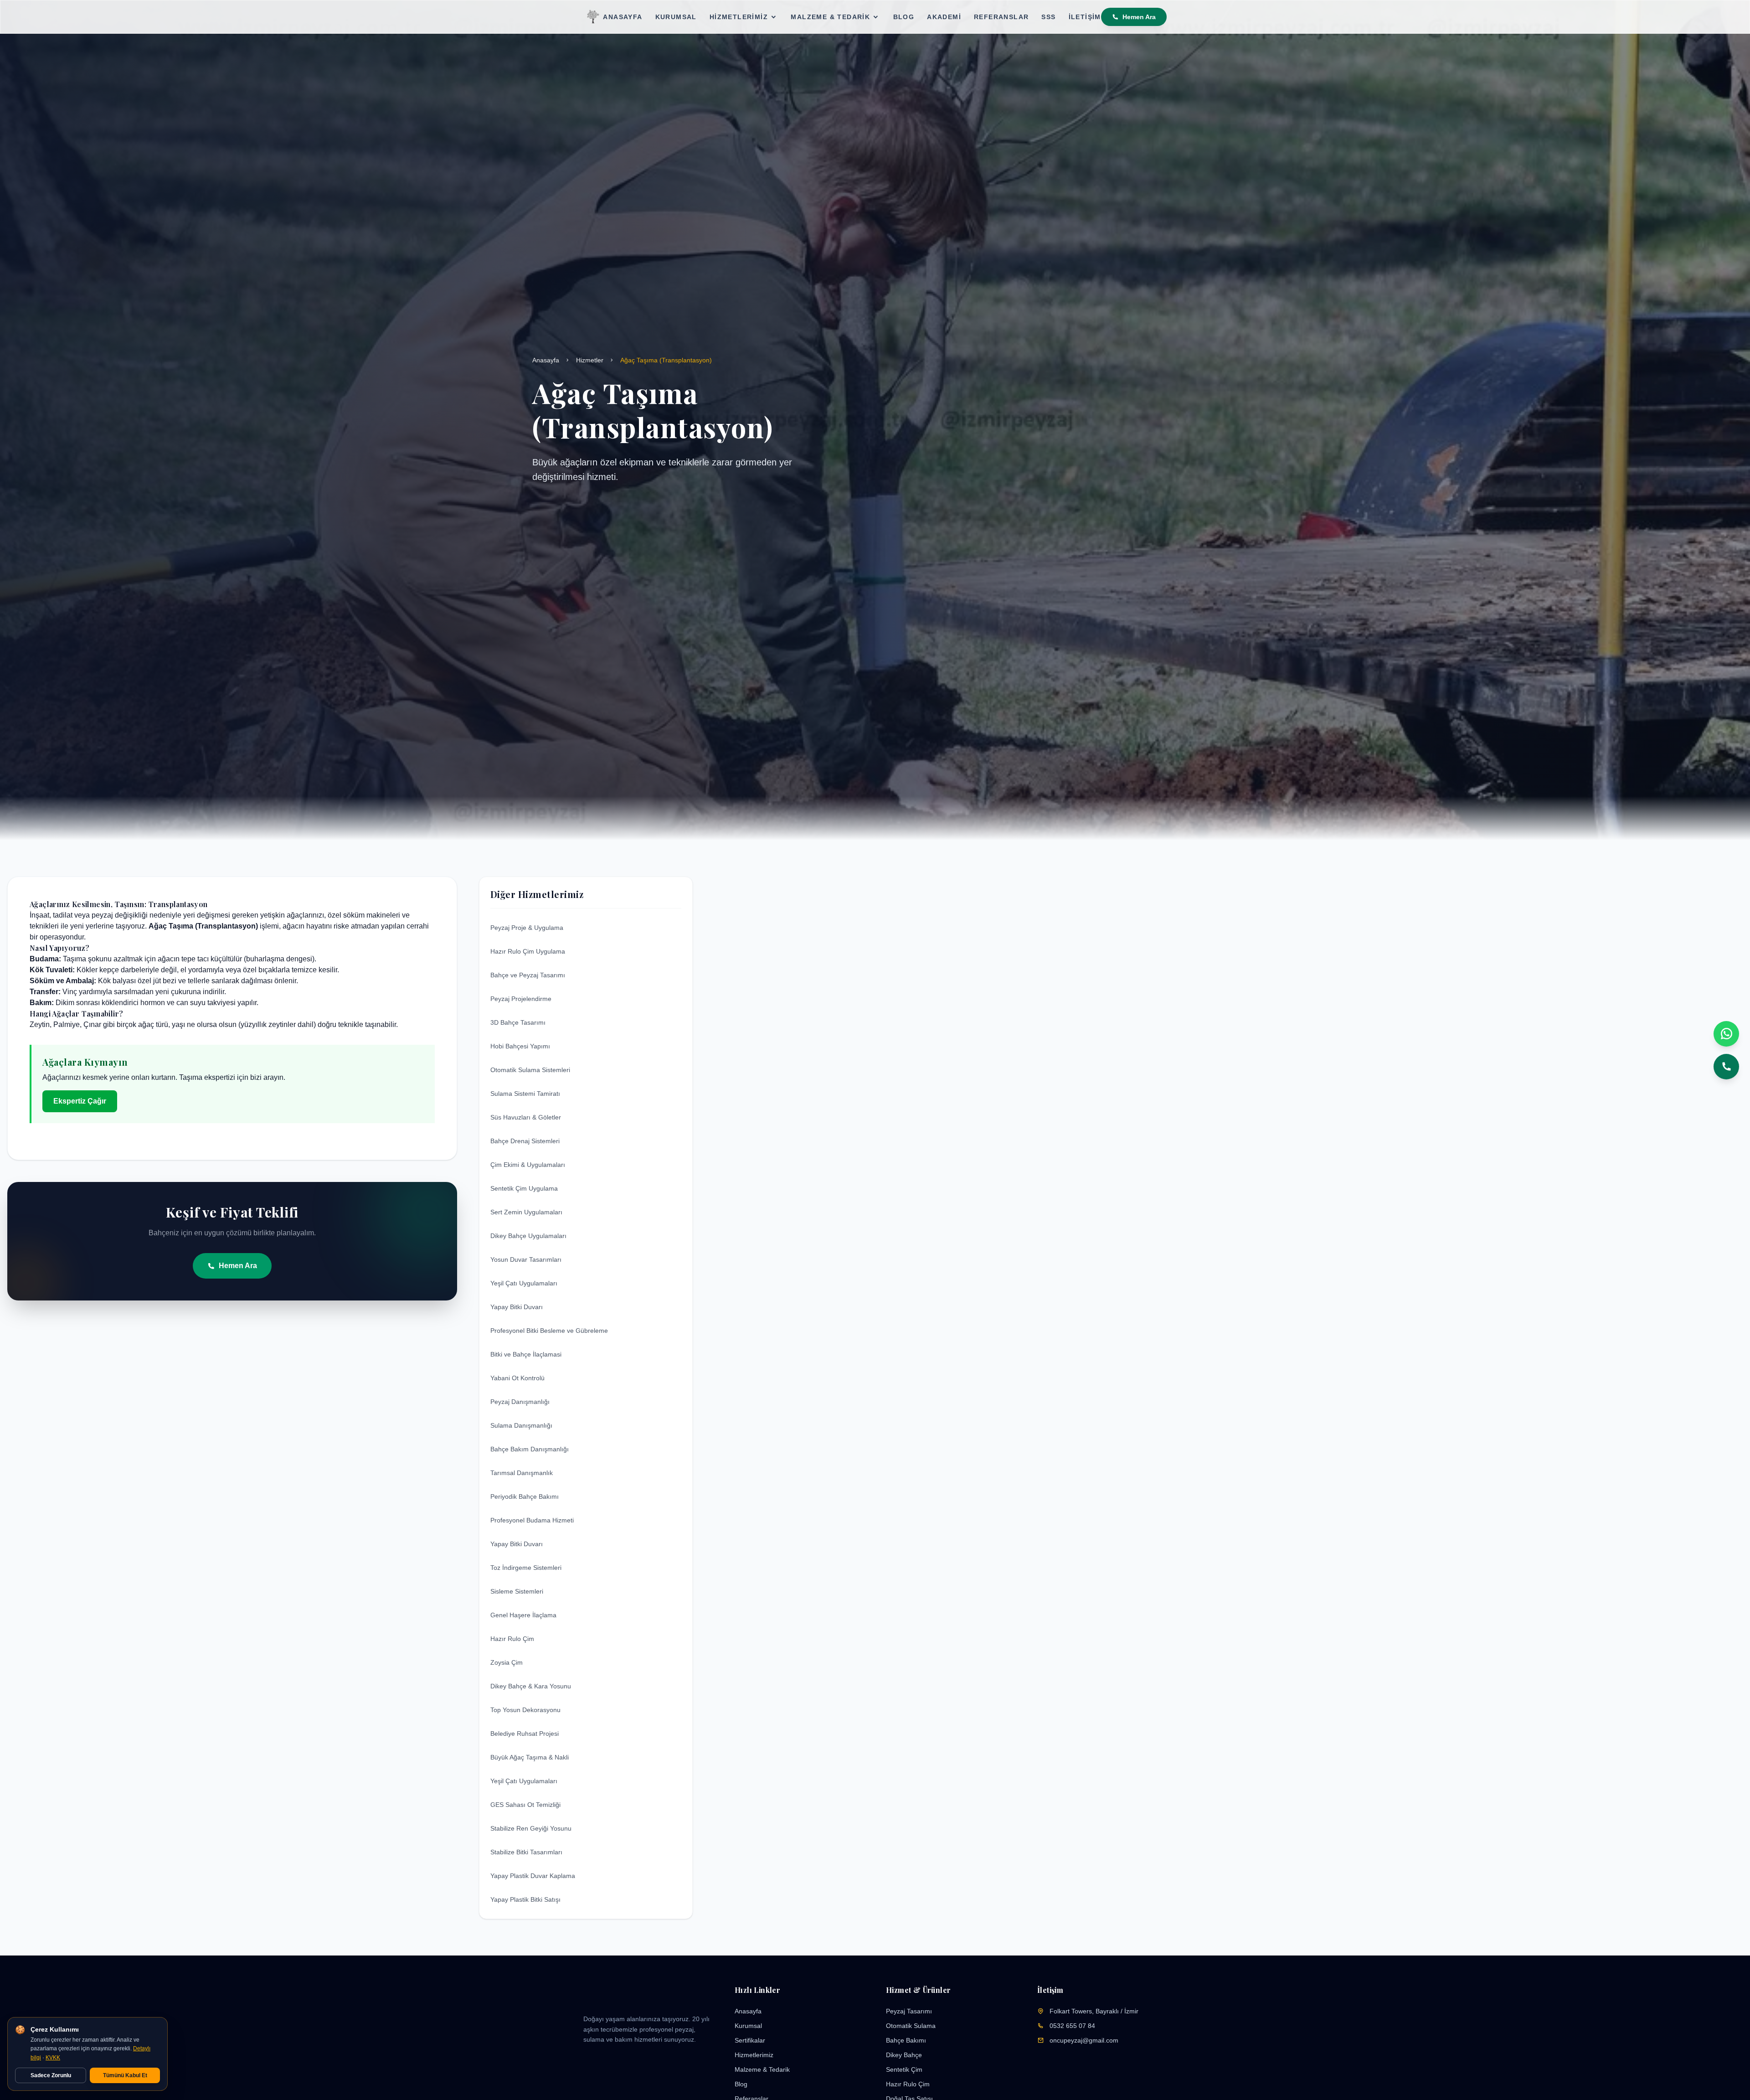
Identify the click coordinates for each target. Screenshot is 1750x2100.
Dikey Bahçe (904, 2055)
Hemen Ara (1139, 17)
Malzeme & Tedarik (830, 17)
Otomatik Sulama (911, 2026)
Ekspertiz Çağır (80, 1101)
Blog (904, 17)
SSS (1048, 17)
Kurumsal (676, 17)
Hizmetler (590, 360)
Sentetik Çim (904, 2069)
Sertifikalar (750, 2040)
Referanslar (1001, 17)
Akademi (944, 17)
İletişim (1085, 17)
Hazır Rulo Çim (908, 2084)
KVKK (53, 2058)
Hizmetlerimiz (739, 17)
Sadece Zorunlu (51, 2075)
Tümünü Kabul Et (125, 2075)
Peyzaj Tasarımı (909, 2011)
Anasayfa (623, 17)
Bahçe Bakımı (906, 2040)
